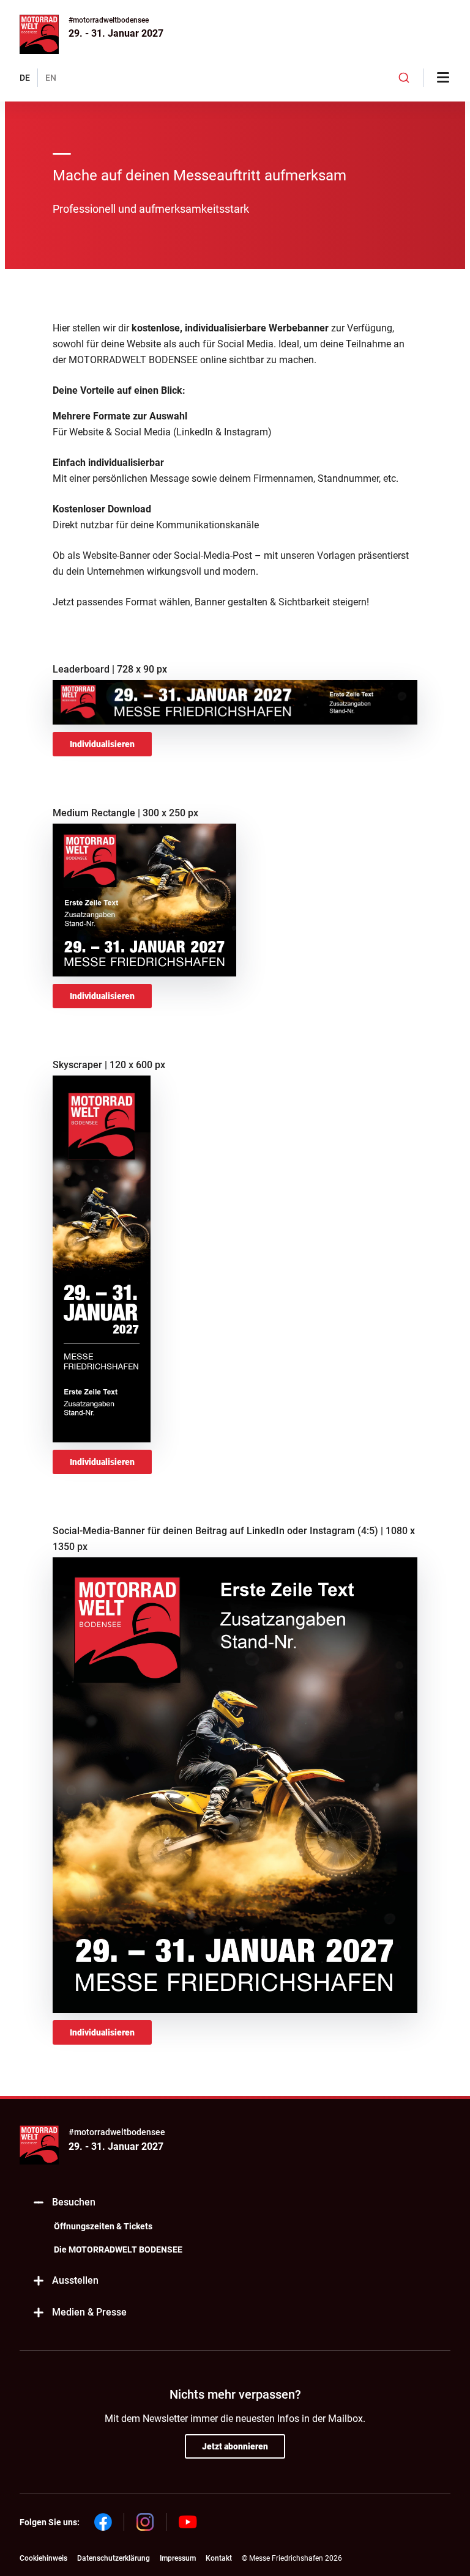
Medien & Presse (89, 2312)
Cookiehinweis (43, 2558)
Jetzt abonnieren (235, 2446)
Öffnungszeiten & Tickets (103, 2226)
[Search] (404, 78)
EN (51, 78)
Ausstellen (75, 2280)
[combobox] (404, 78)
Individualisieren (102, 744)
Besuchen (74, 2202)
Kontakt (219, 2558)
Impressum (178, 2558)
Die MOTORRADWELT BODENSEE (118, 2249)
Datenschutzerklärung (114, 2558)
